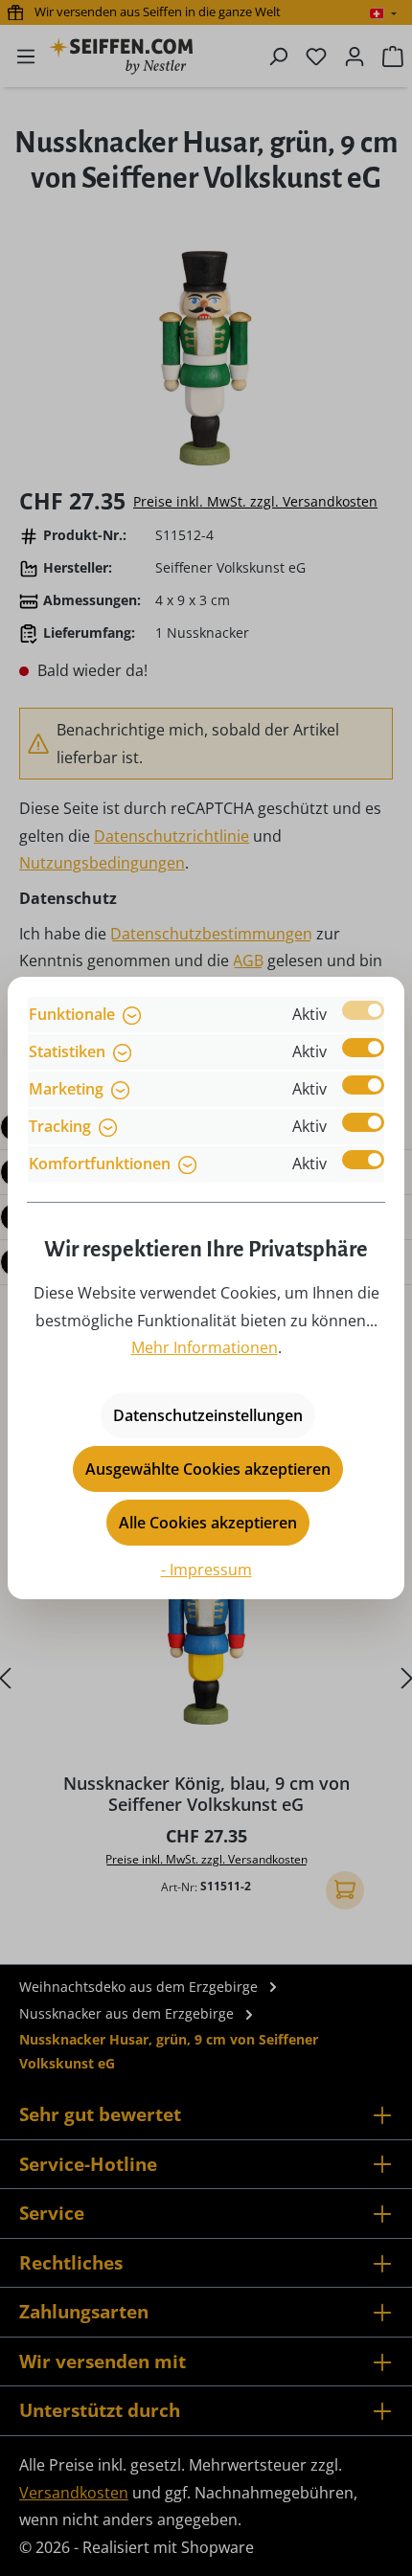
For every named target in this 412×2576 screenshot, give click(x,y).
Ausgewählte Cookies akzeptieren (208, 1469)
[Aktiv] (363, 1010)
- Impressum (206, 1570)
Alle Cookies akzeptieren (208, 1523)
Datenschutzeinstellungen (208, 1415)
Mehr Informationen (205, 1347)
